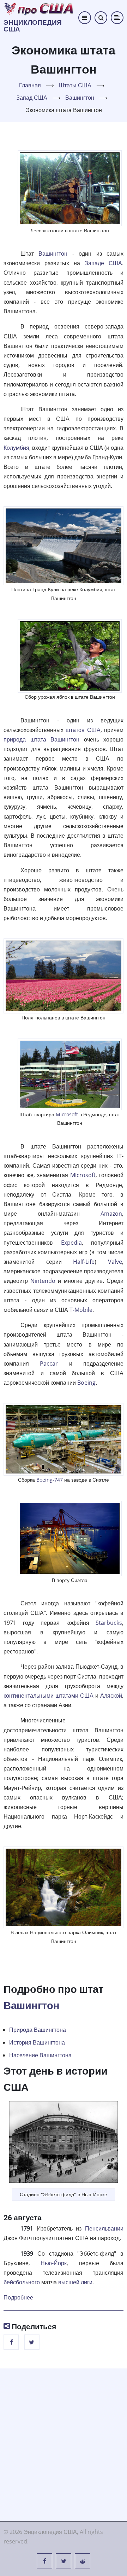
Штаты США (75, 85)
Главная (30, 85)
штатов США (83, 730)
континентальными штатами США (49, 1696)
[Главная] (39, 8)
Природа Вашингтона (38, 2030)
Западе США (103, 263)
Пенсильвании (104, 2228)
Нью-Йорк (54, 2263)
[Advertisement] (64, 2443)
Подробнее (18, 2297)
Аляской (111, 1696)
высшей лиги (75, 2282)
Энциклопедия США (33, 26)
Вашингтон (80, 98)
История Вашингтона (37, 2042)
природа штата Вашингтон (41, 739)
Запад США (32, 98)
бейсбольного (22, 2282)
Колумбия (16, 448)
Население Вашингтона (40, 2055)
